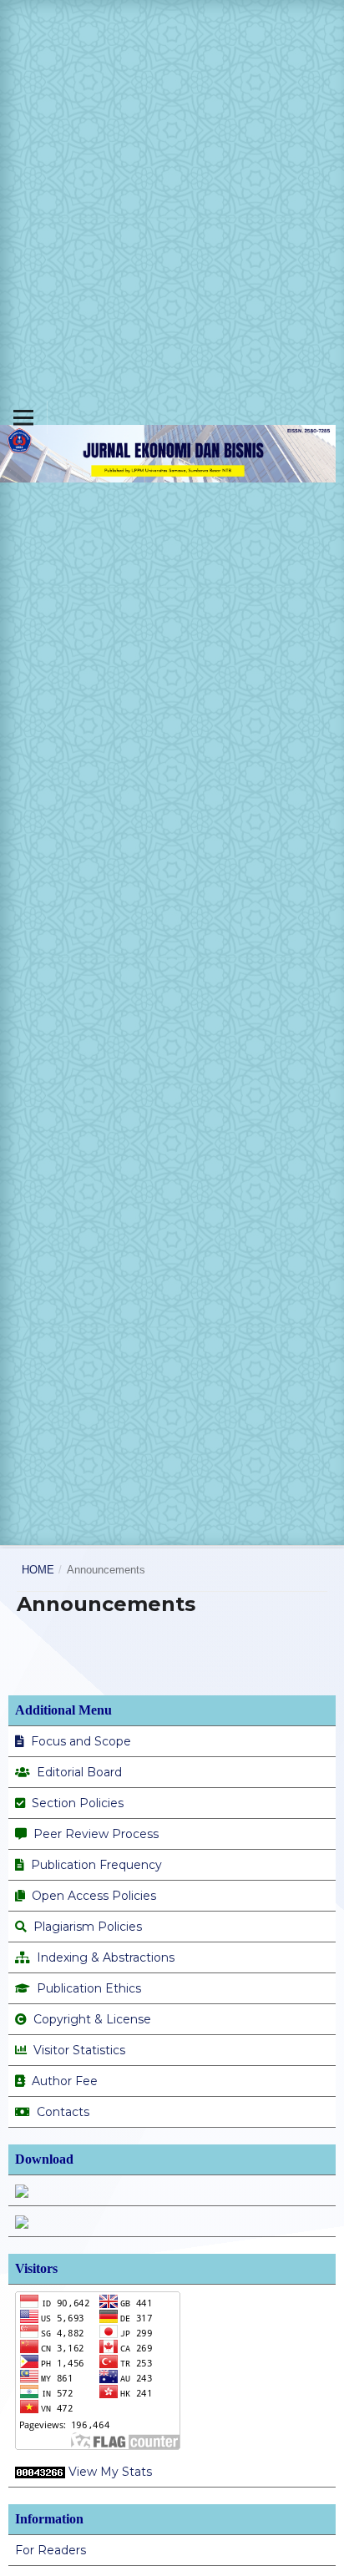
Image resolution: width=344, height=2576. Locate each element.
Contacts (63, 2112)
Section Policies (78, 1803)
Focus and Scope (79, 1741)
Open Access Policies (94, 1896)
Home (38, 1570)
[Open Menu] (23, 417)
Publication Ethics (89, 1988)
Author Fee (65, 2081)
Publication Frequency (96, 1865)
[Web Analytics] (40, 2472)
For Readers (51, 2550)
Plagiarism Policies (88, 1927)
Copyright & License (92, 2019)
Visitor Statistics (79, 2050)
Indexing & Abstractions (106, 1957)
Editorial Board (78, 1772)
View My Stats (110, 2472)
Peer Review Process (96, 1834)
